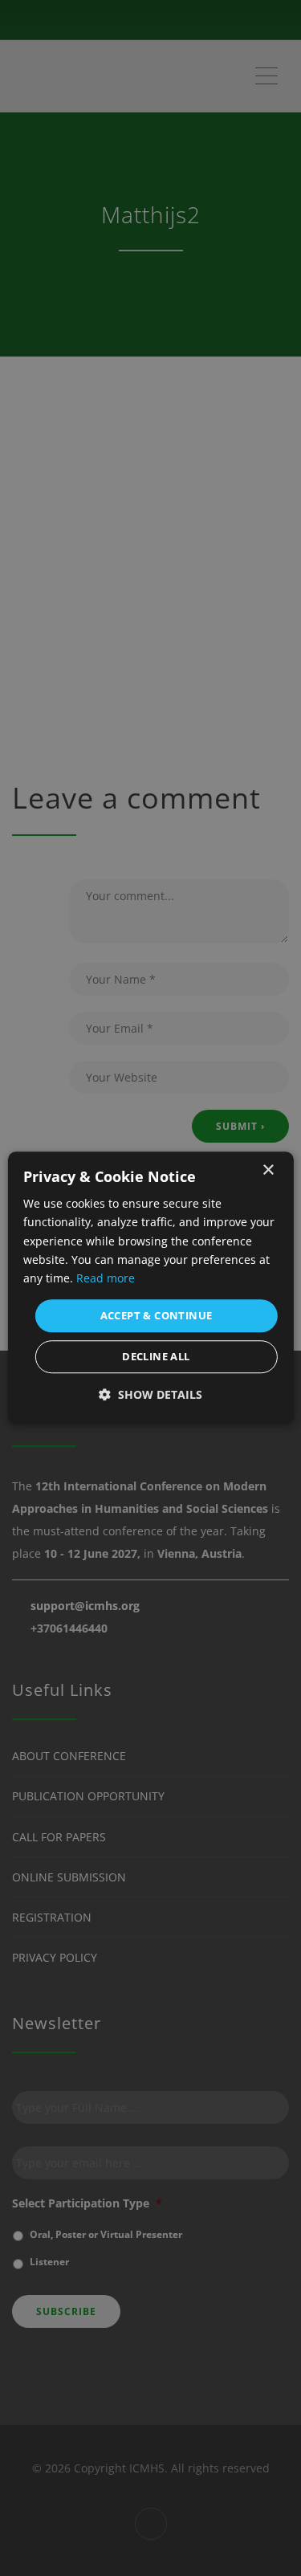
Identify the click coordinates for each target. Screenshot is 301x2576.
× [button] (268, 1170)
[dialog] (150, 1288)
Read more (106, 1278)
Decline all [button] (156, 1357)
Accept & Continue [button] (157, 1315)
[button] (150, 1395)
